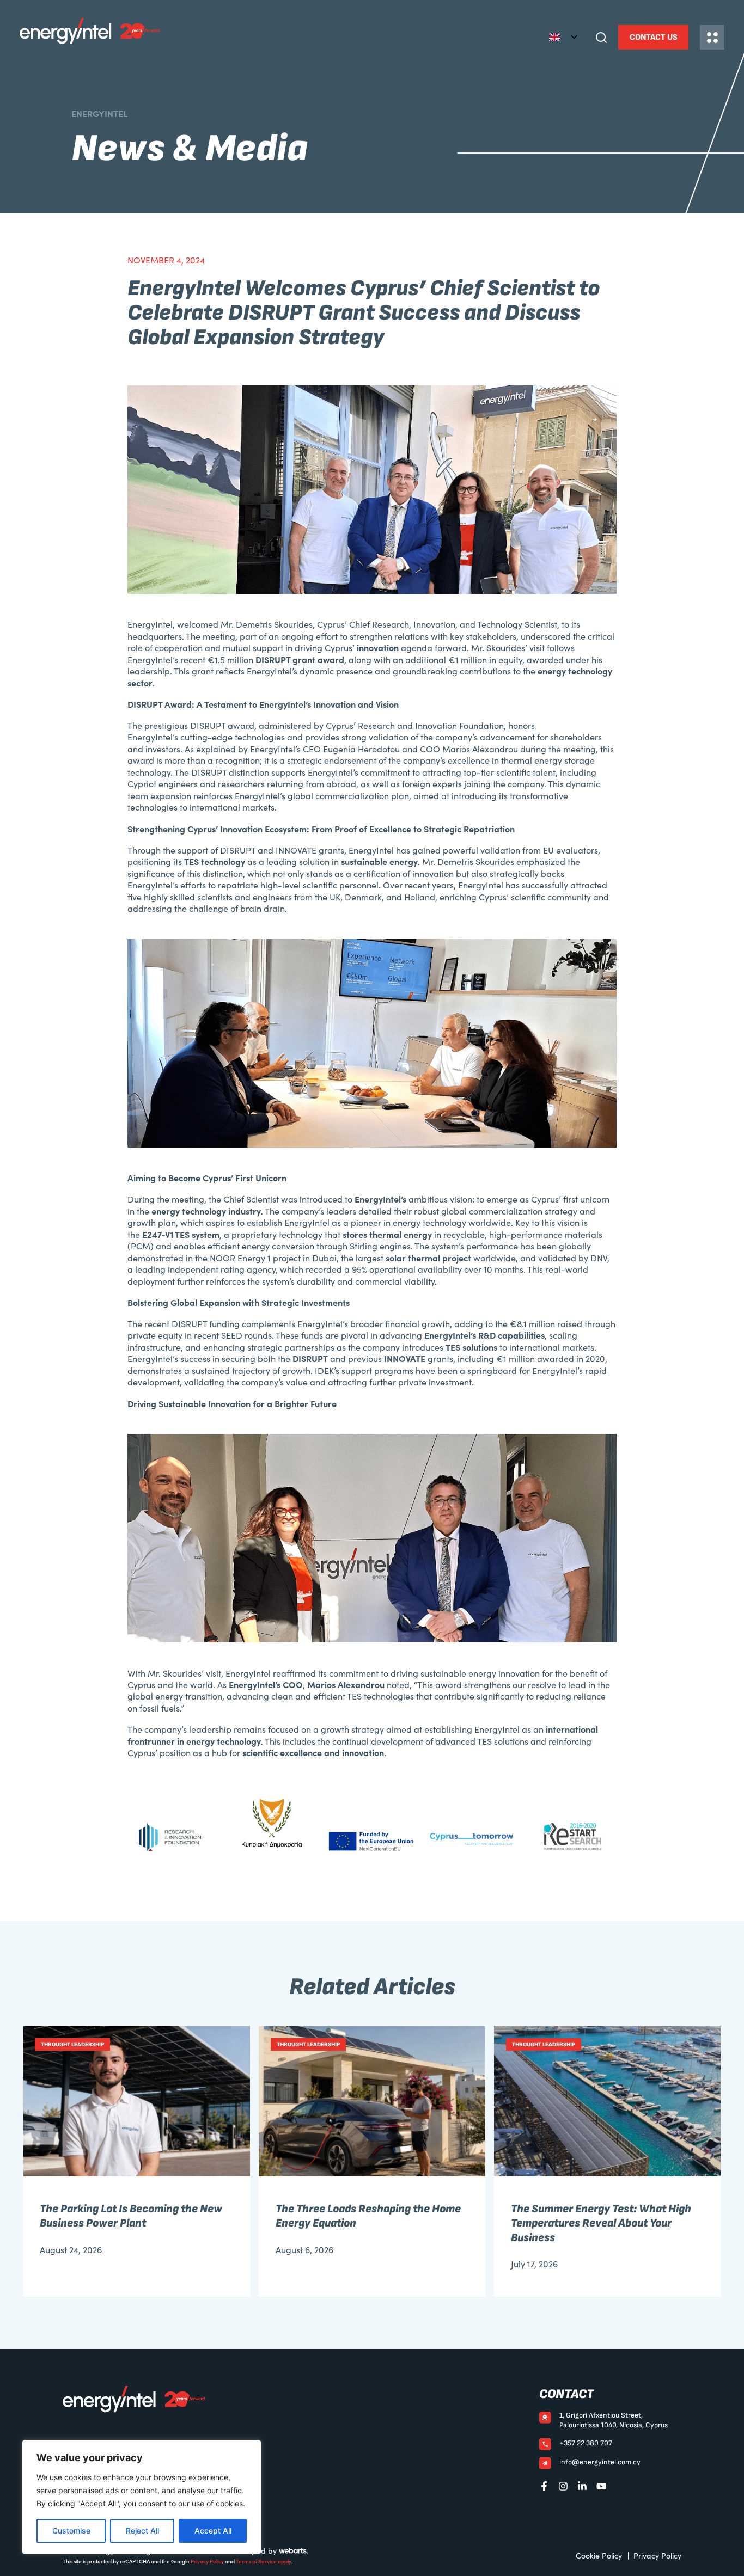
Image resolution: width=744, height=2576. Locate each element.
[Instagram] (563, 2486)
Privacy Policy (207, 2561)
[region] (142, 2497)
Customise (71, 2531)
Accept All (213, 2531)
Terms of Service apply (264, 2561)
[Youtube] (601, 2486)
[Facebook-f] (544, 2486)
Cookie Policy (599, 2556)
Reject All (142, 2531)
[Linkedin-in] (582, 2486)
